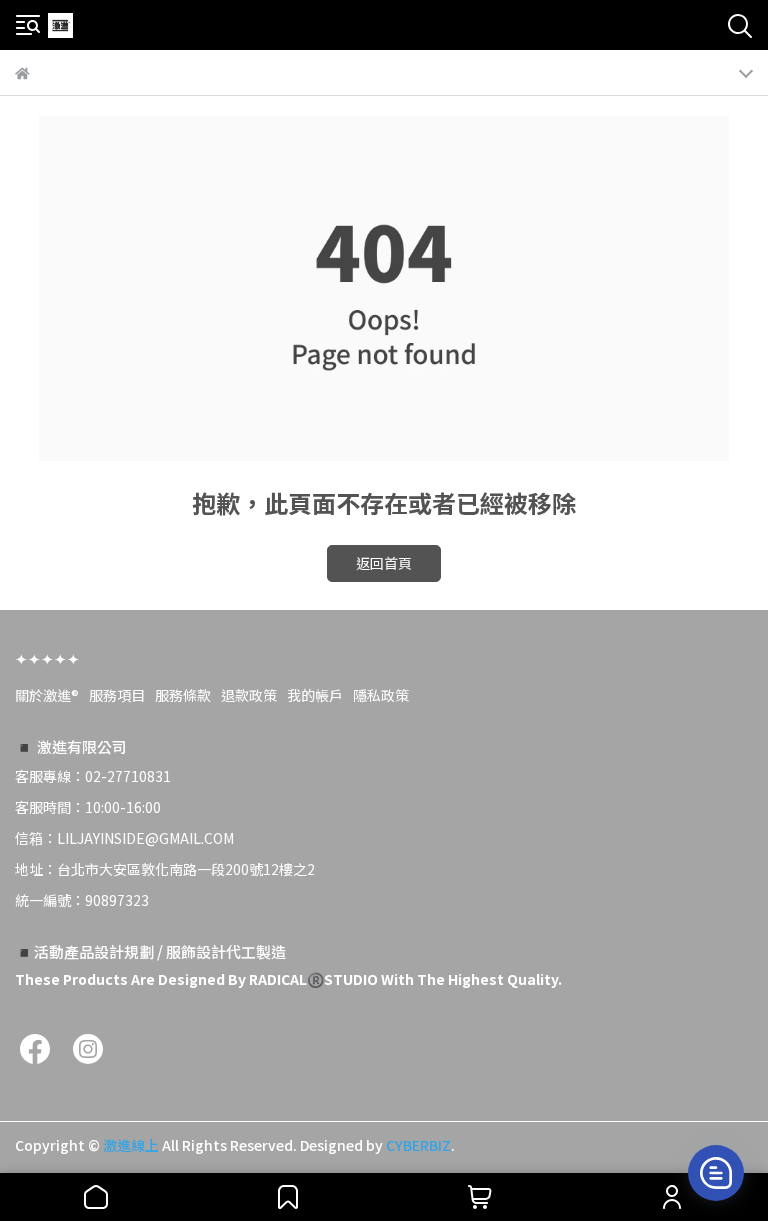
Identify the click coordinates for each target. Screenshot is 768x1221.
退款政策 (249, 695)
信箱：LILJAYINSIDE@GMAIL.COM (124, 838)
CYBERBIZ (418, 1145)
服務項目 (117, 695)
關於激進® (47, 695)
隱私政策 (381, 695)
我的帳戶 (315, 695)
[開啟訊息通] (716, 1173)
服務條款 (183, 695)
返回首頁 (384, 563)
